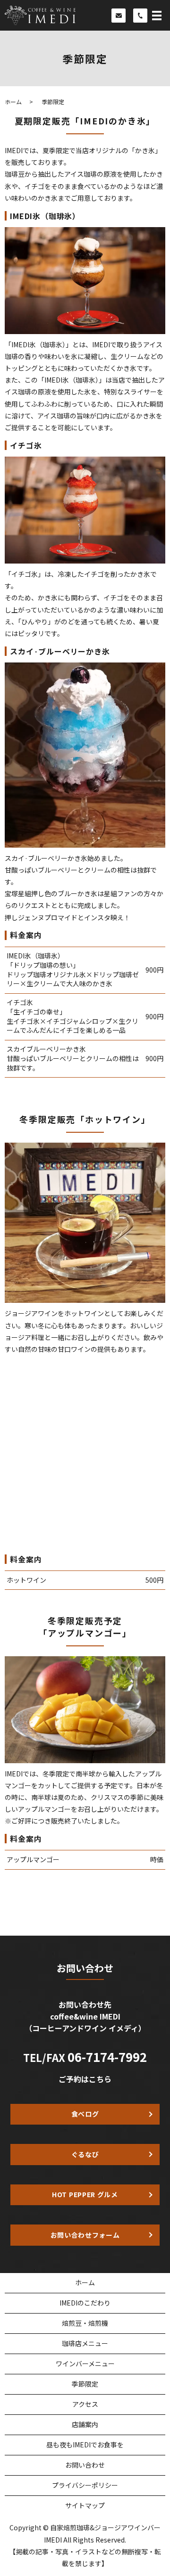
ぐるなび (85, 2154)
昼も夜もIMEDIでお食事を (85, 2445)
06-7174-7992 (107, 2057)
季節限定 (85, 2384)
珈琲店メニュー (85, 2343)
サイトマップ (85, 2505)
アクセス (85, 2404)
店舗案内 (85, 2424)
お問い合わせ (85, 2465)
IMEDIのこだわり (85, 2303)
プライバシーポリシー (85, 2485)
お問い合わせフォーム (85, 2235)
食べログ (85, 2114)
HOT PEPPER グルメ (85, 2194)
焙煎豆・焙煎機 (85, 2323)
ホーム (13, 102)
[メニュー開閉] (157, 16)
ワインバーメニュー (85, 2363)
